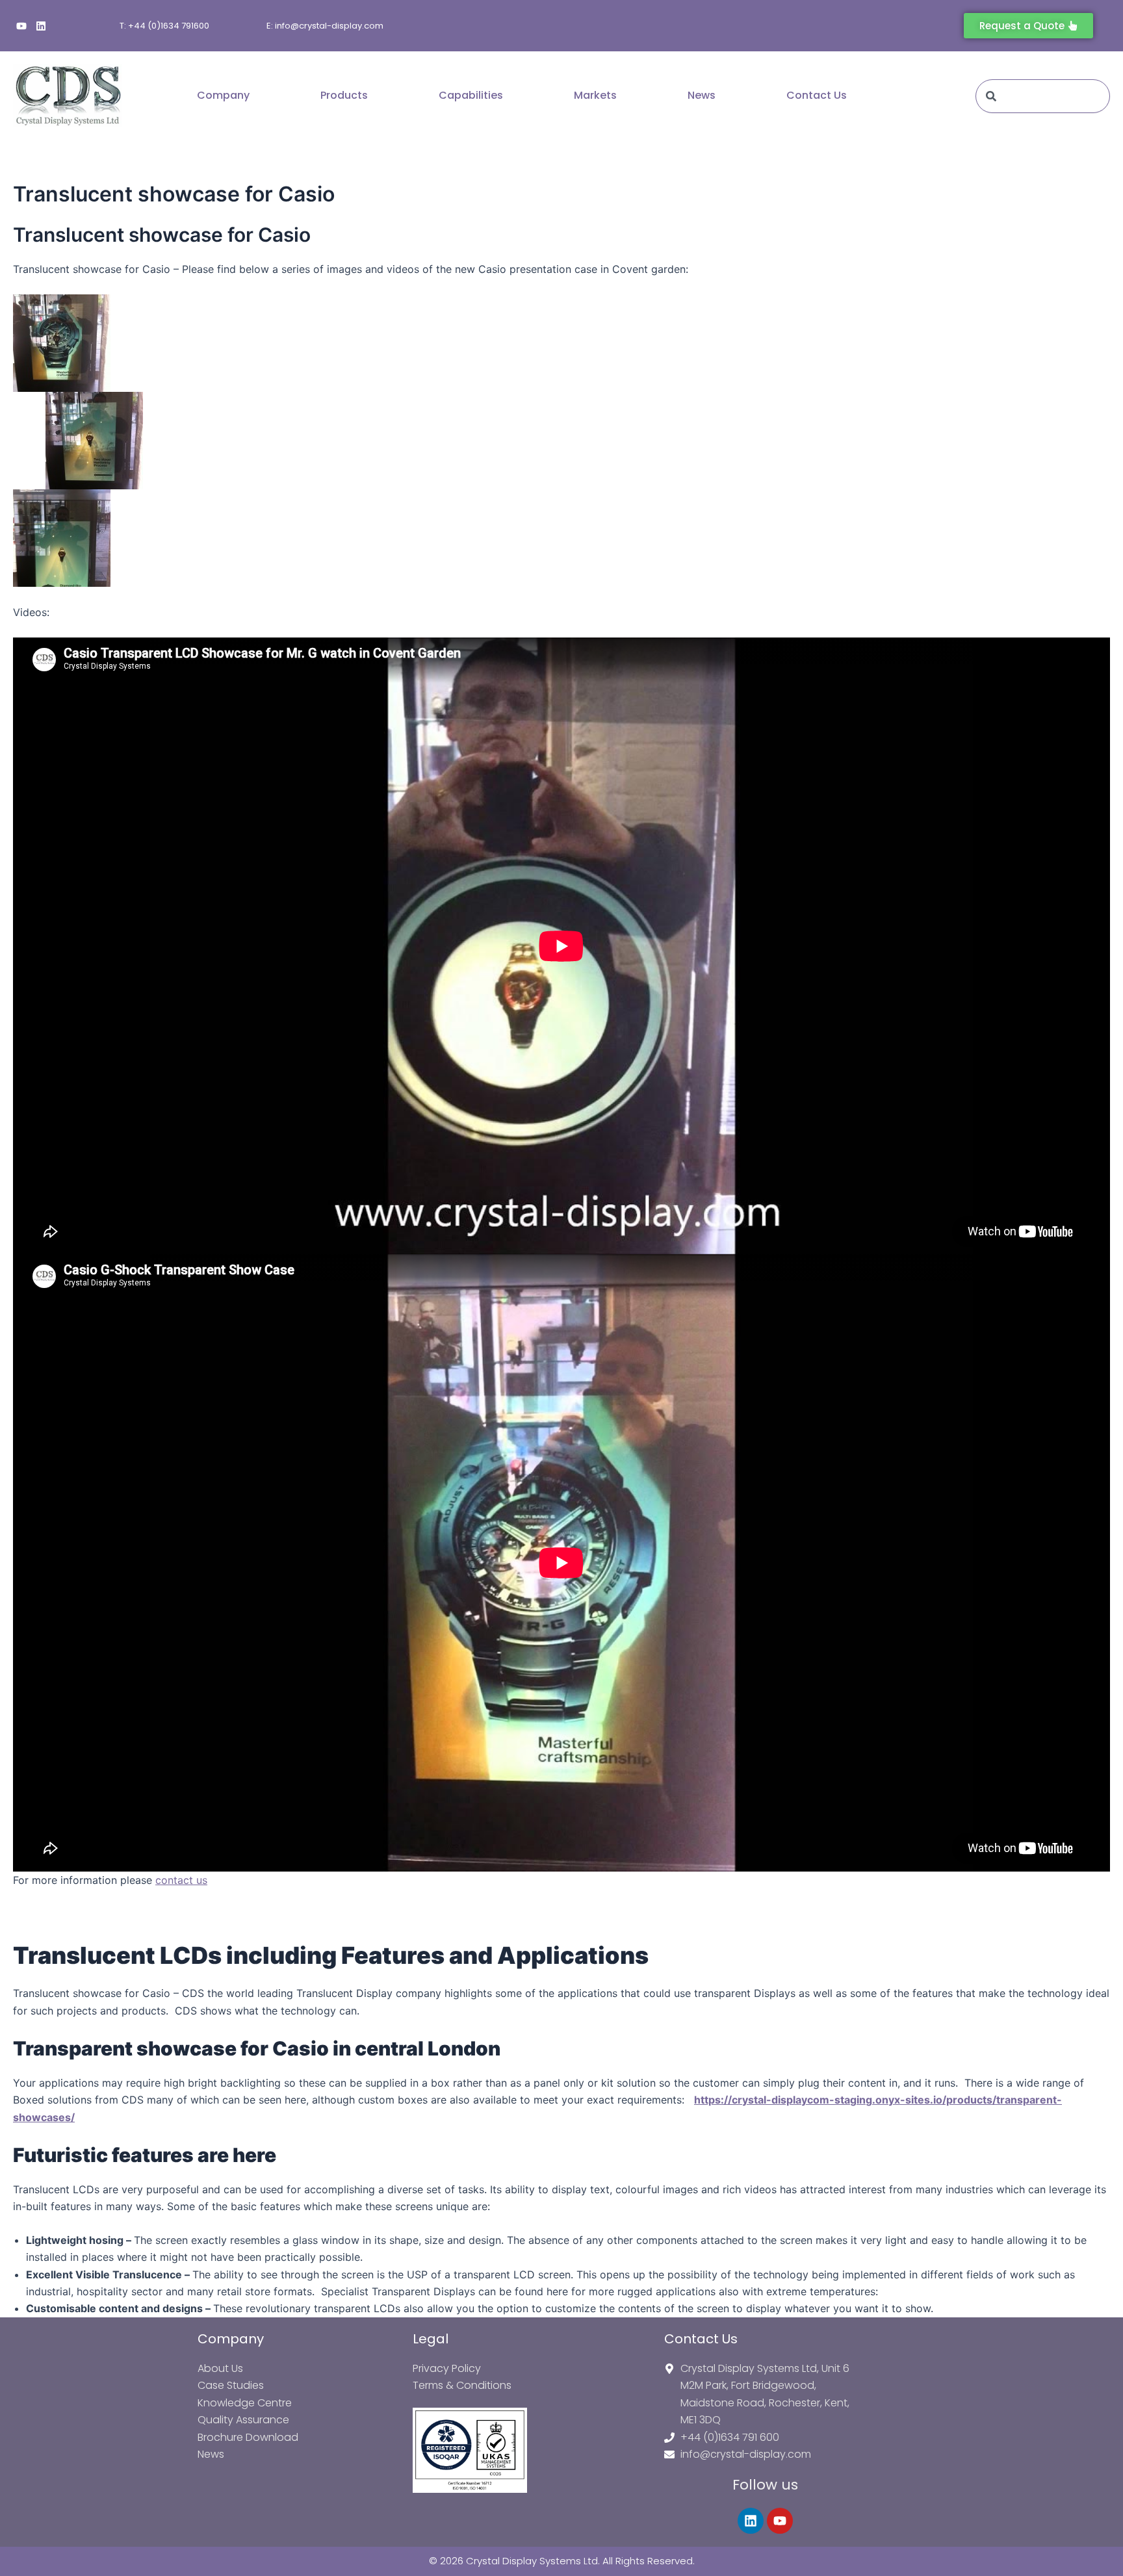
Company (223, 95)
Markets (595, 95)
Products (344, 95)
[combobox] (1043, 96)
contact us (181, 1880)
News (702, 95)
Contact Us (817, 95)
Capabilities (471, 95)
